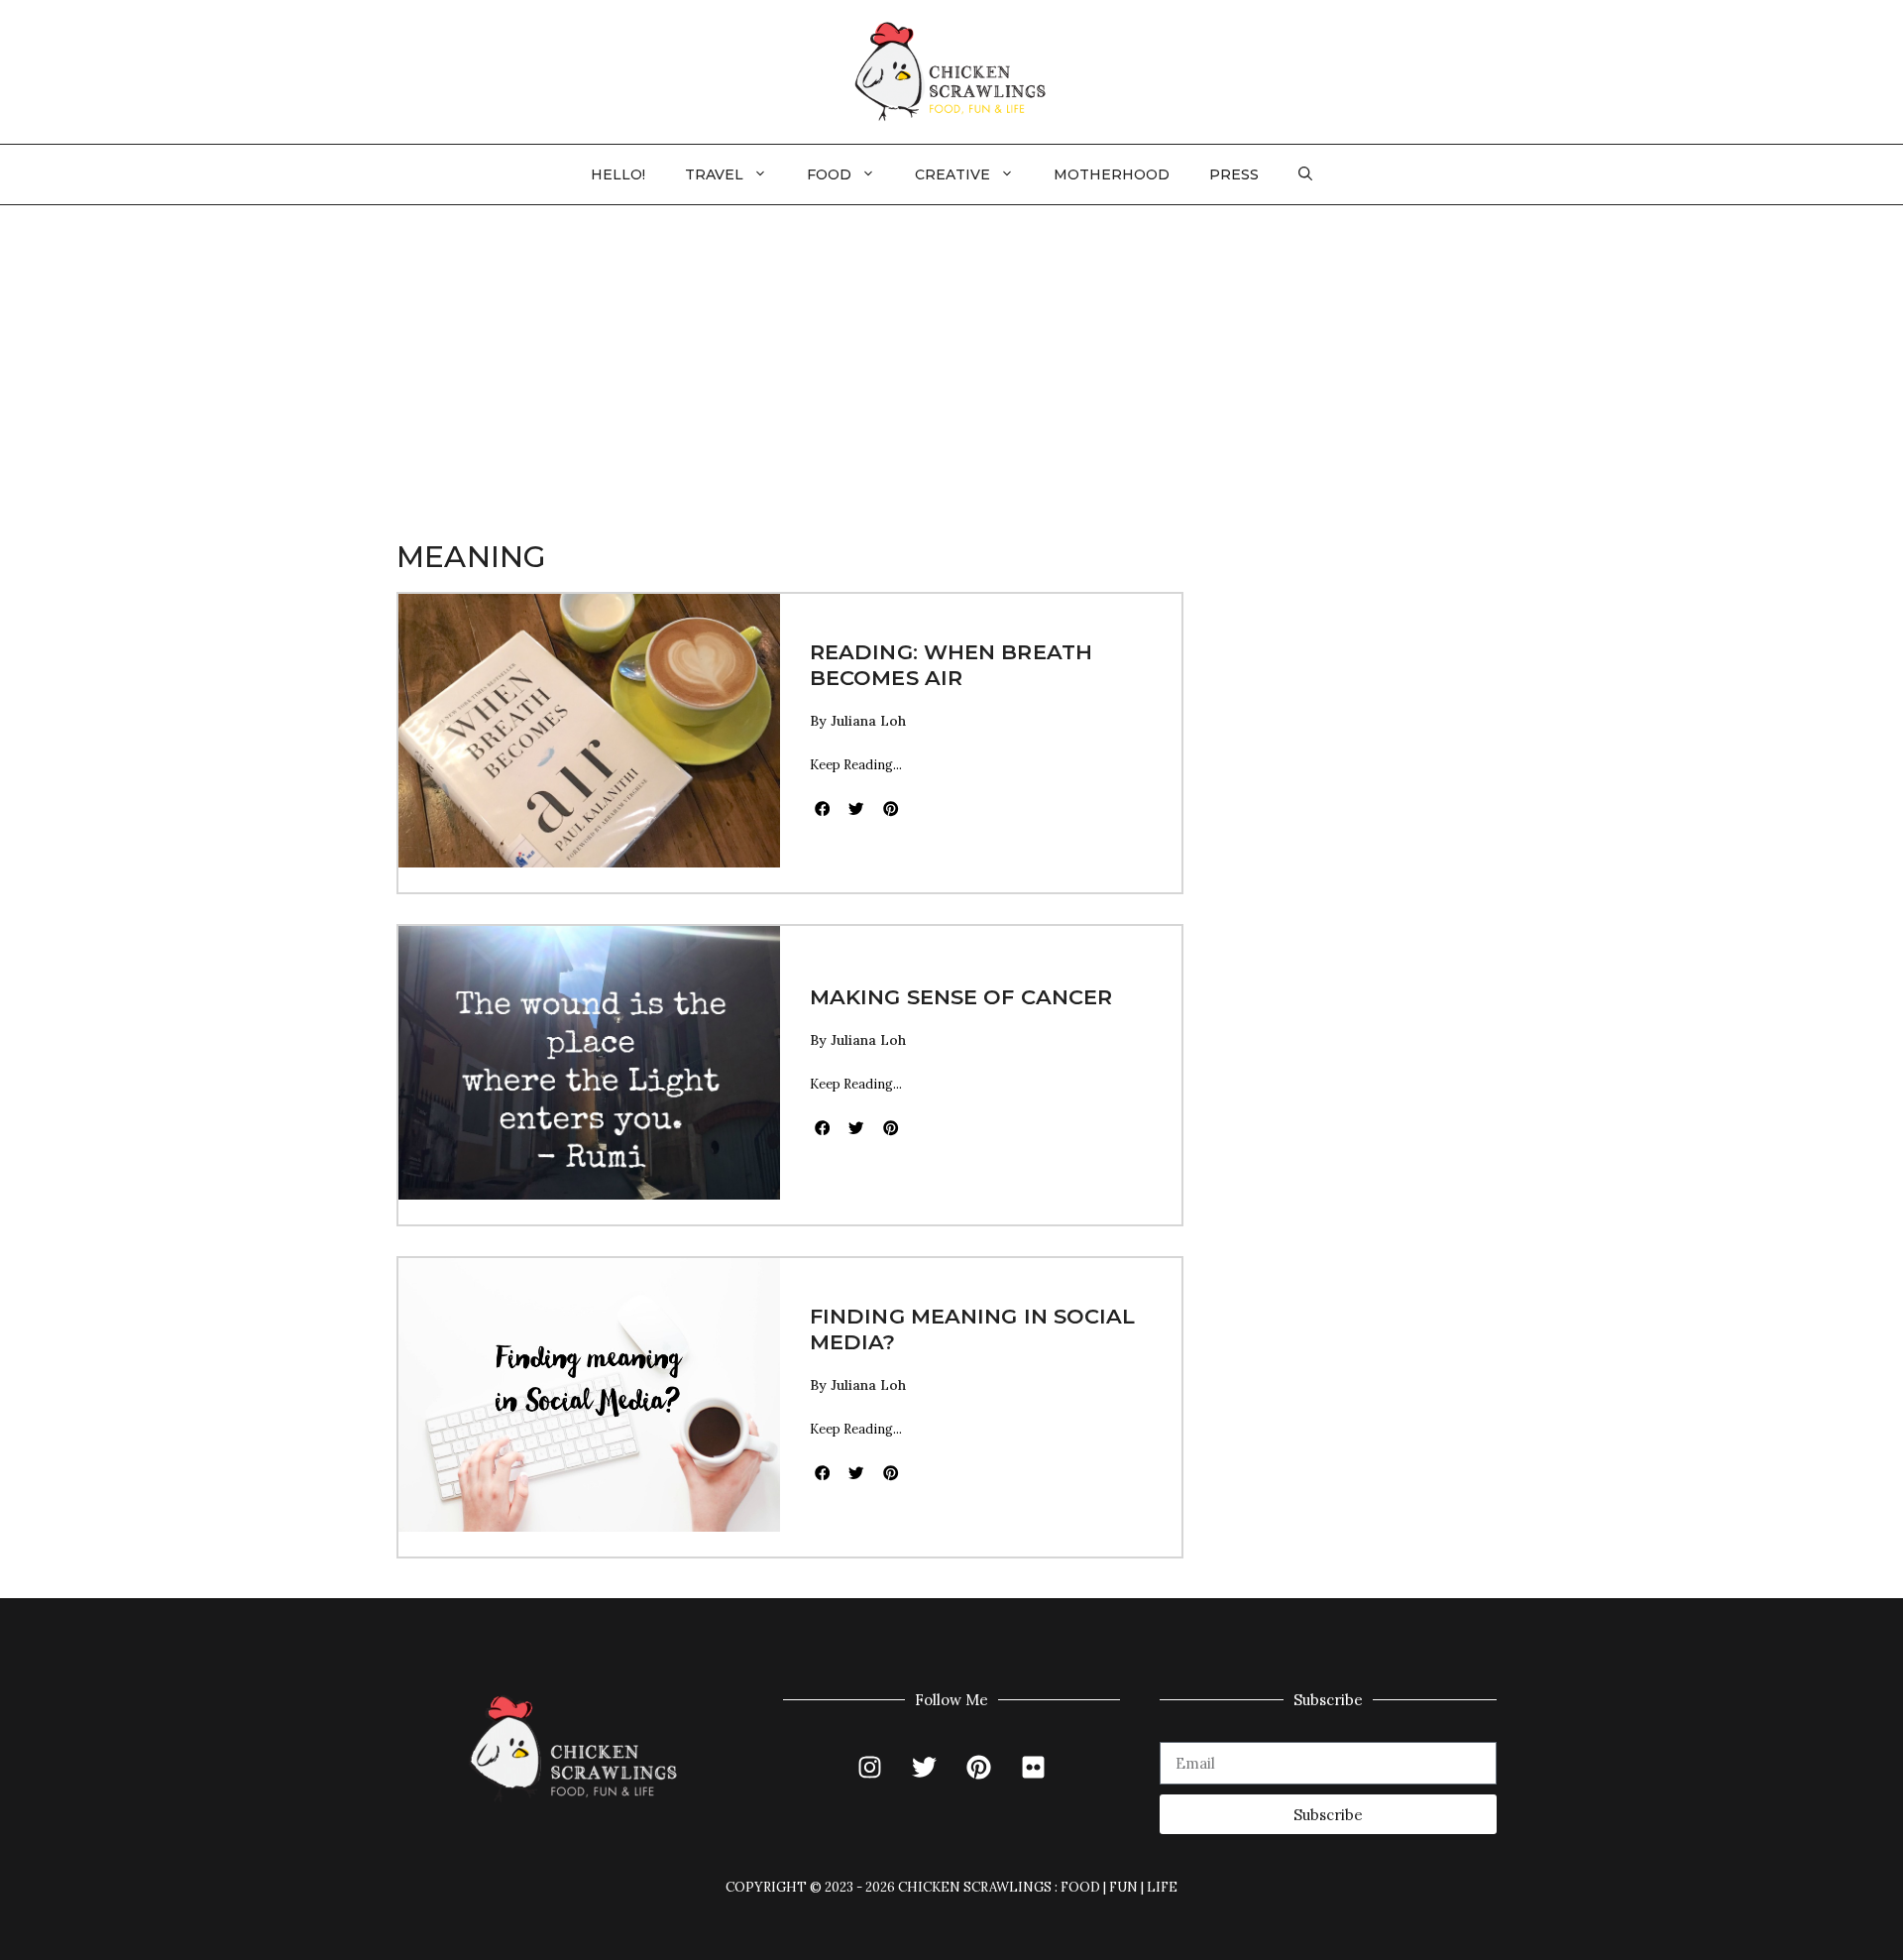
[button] (1305, 174)
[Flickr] (1034, 1767)
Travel (714, 174)
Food (829, 174)
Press (1234, 174)
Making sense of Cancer (961, 997)
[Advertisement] (951, 354)
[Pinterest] (979, 1767)
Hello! (618, 174)
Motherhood (1112, 174)
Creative (952, 174)
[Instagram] (870, 1767)
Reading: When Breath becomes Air (951, 665)
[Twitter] (925, 1767)
